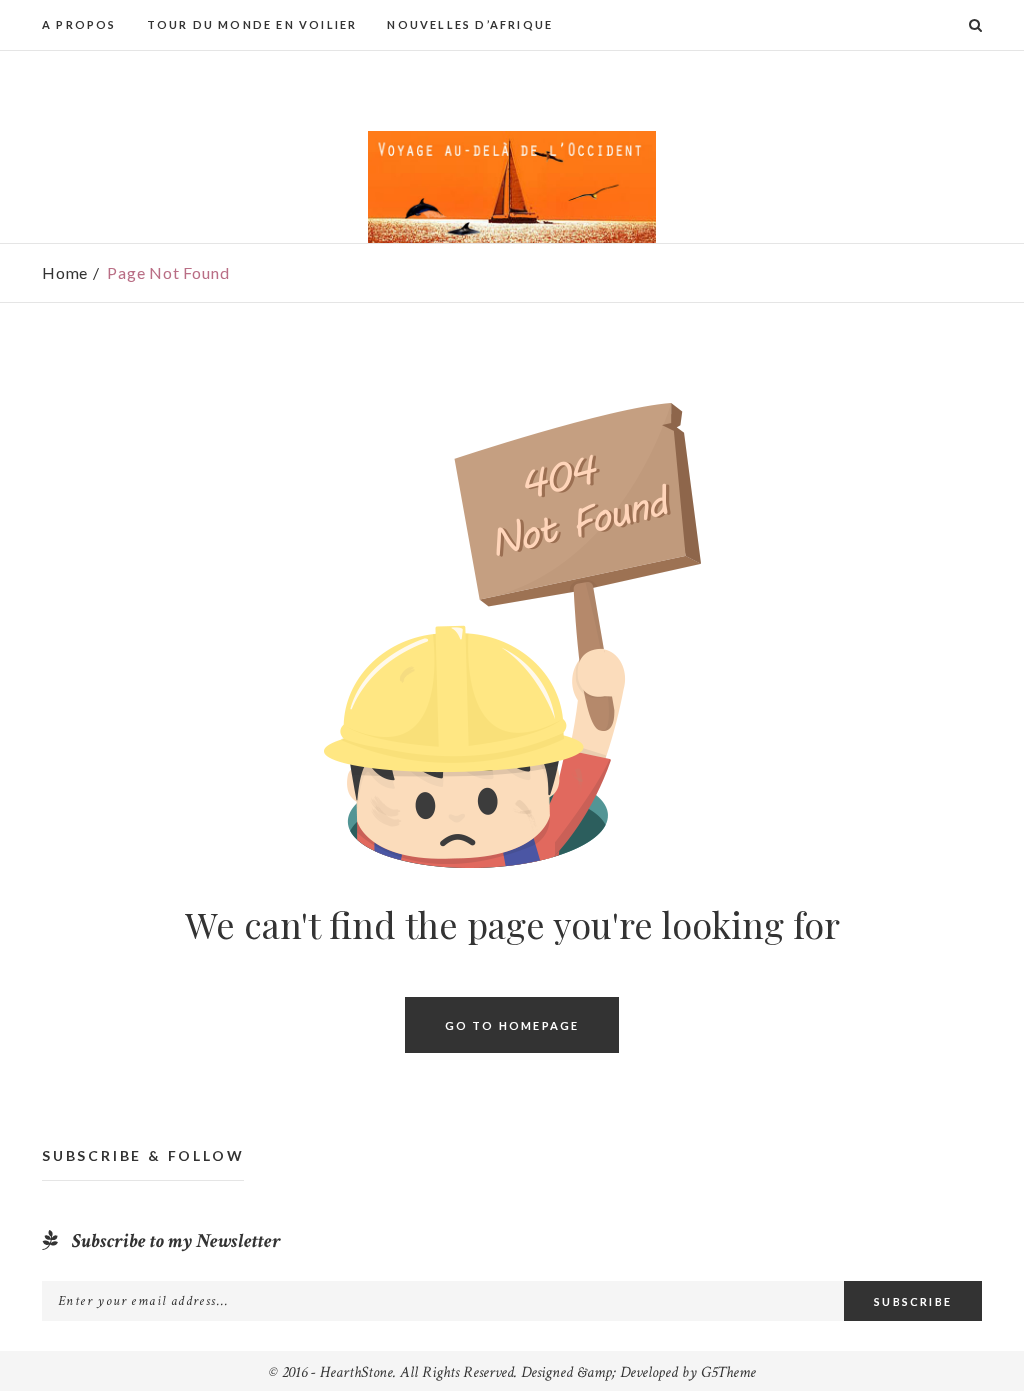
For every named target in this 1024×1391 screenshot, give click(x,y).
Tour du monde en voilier (252, 24)
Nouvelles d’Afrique (470, 24)
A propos (79, 24)
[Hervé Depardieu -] (511, 187)
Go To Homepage (512, 1024)
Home (65, 272)
